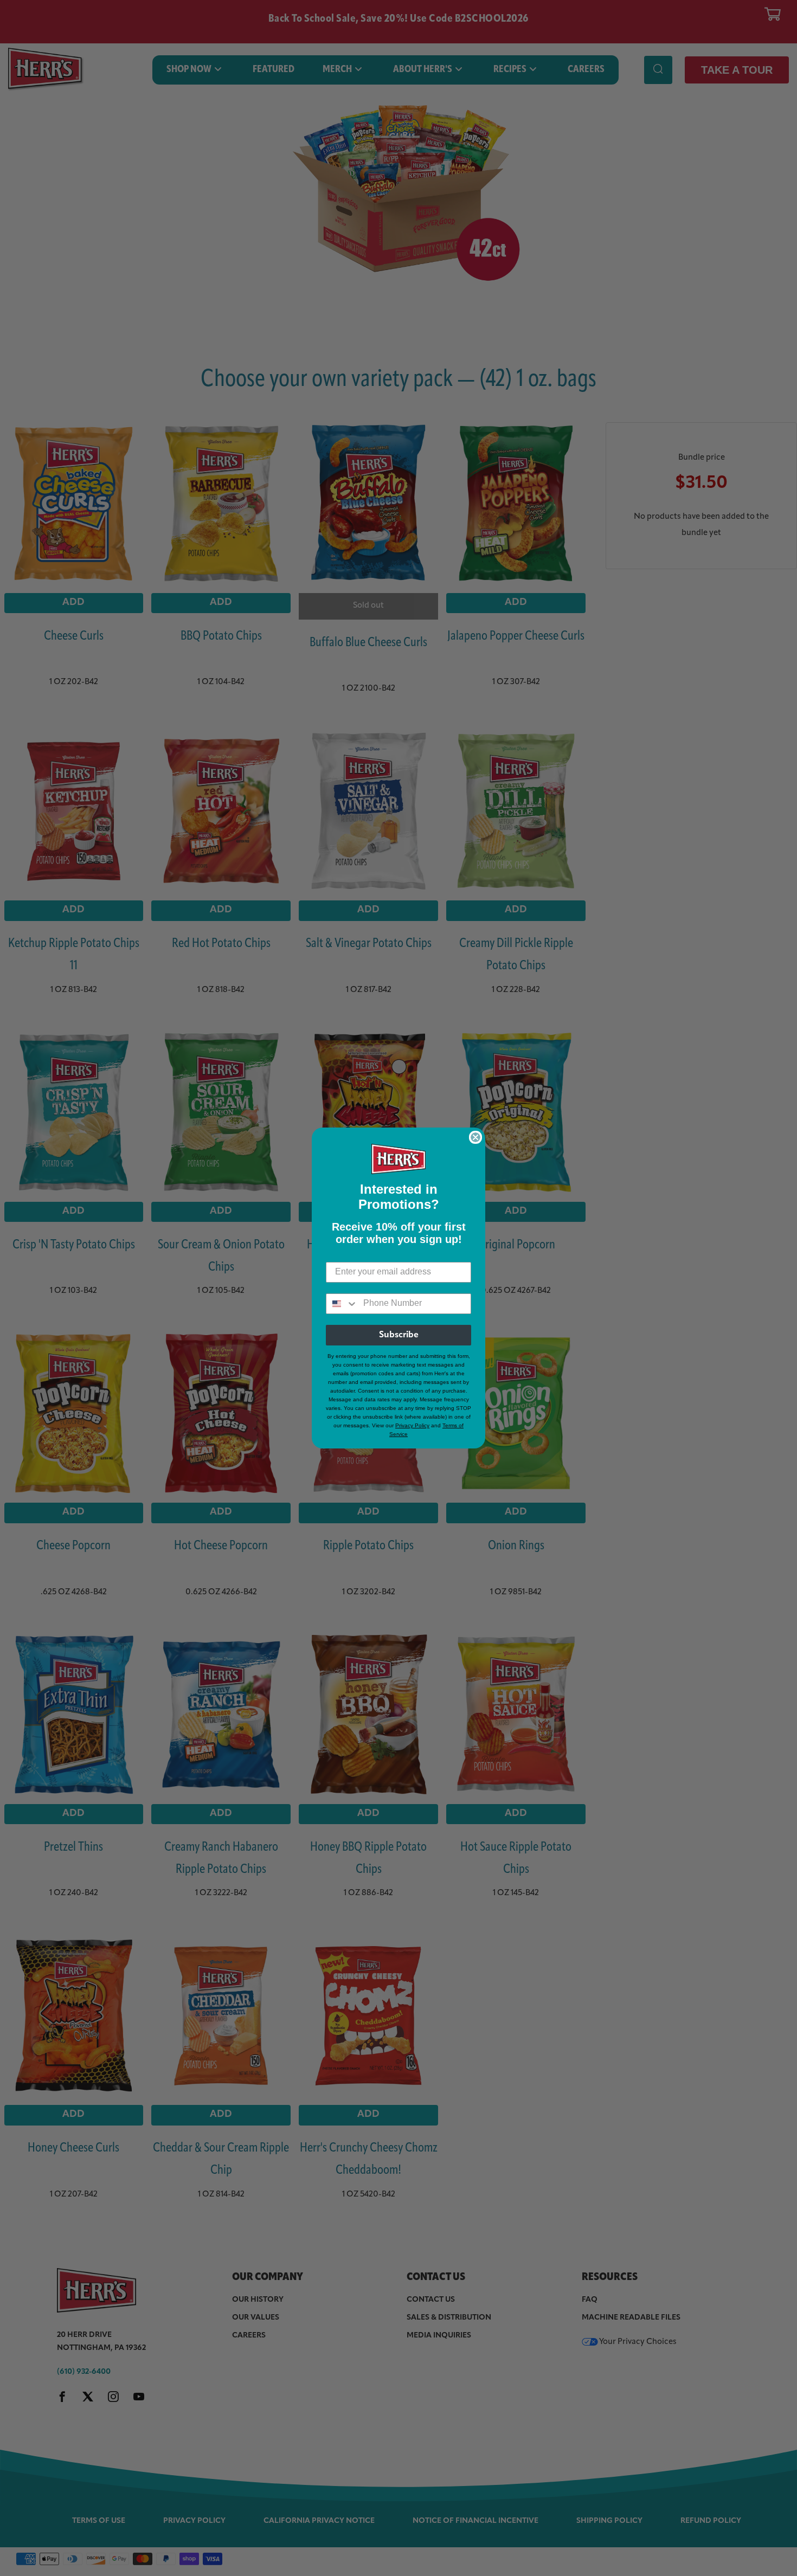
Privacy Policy (412, 1425)
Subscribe (399, 1335)
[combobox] (342, 1304)
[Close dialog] (475, 1137)
